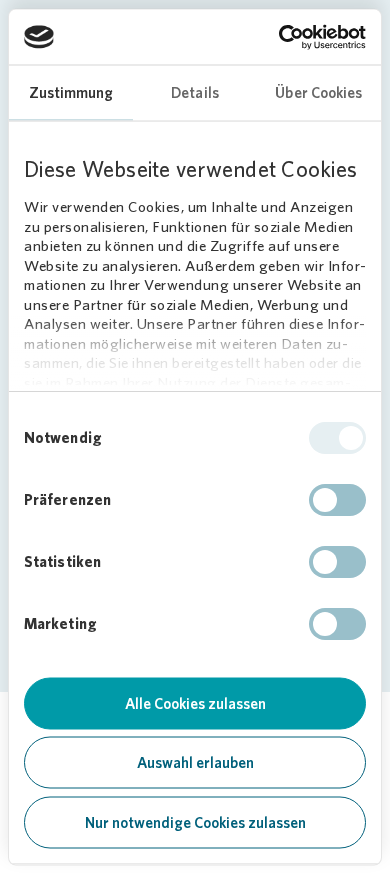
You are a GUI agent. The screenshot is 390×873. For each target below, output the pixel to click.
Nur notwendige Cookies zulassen (195, 822)
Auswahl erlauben (195, 763)
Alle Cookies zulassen (195, 703)
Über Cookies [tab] (318, 93)
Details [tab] (195, 93)
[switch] (337, 500)
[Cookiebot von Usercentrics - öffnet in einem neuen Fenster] (279, 37)
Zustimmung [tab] (71, 93)
